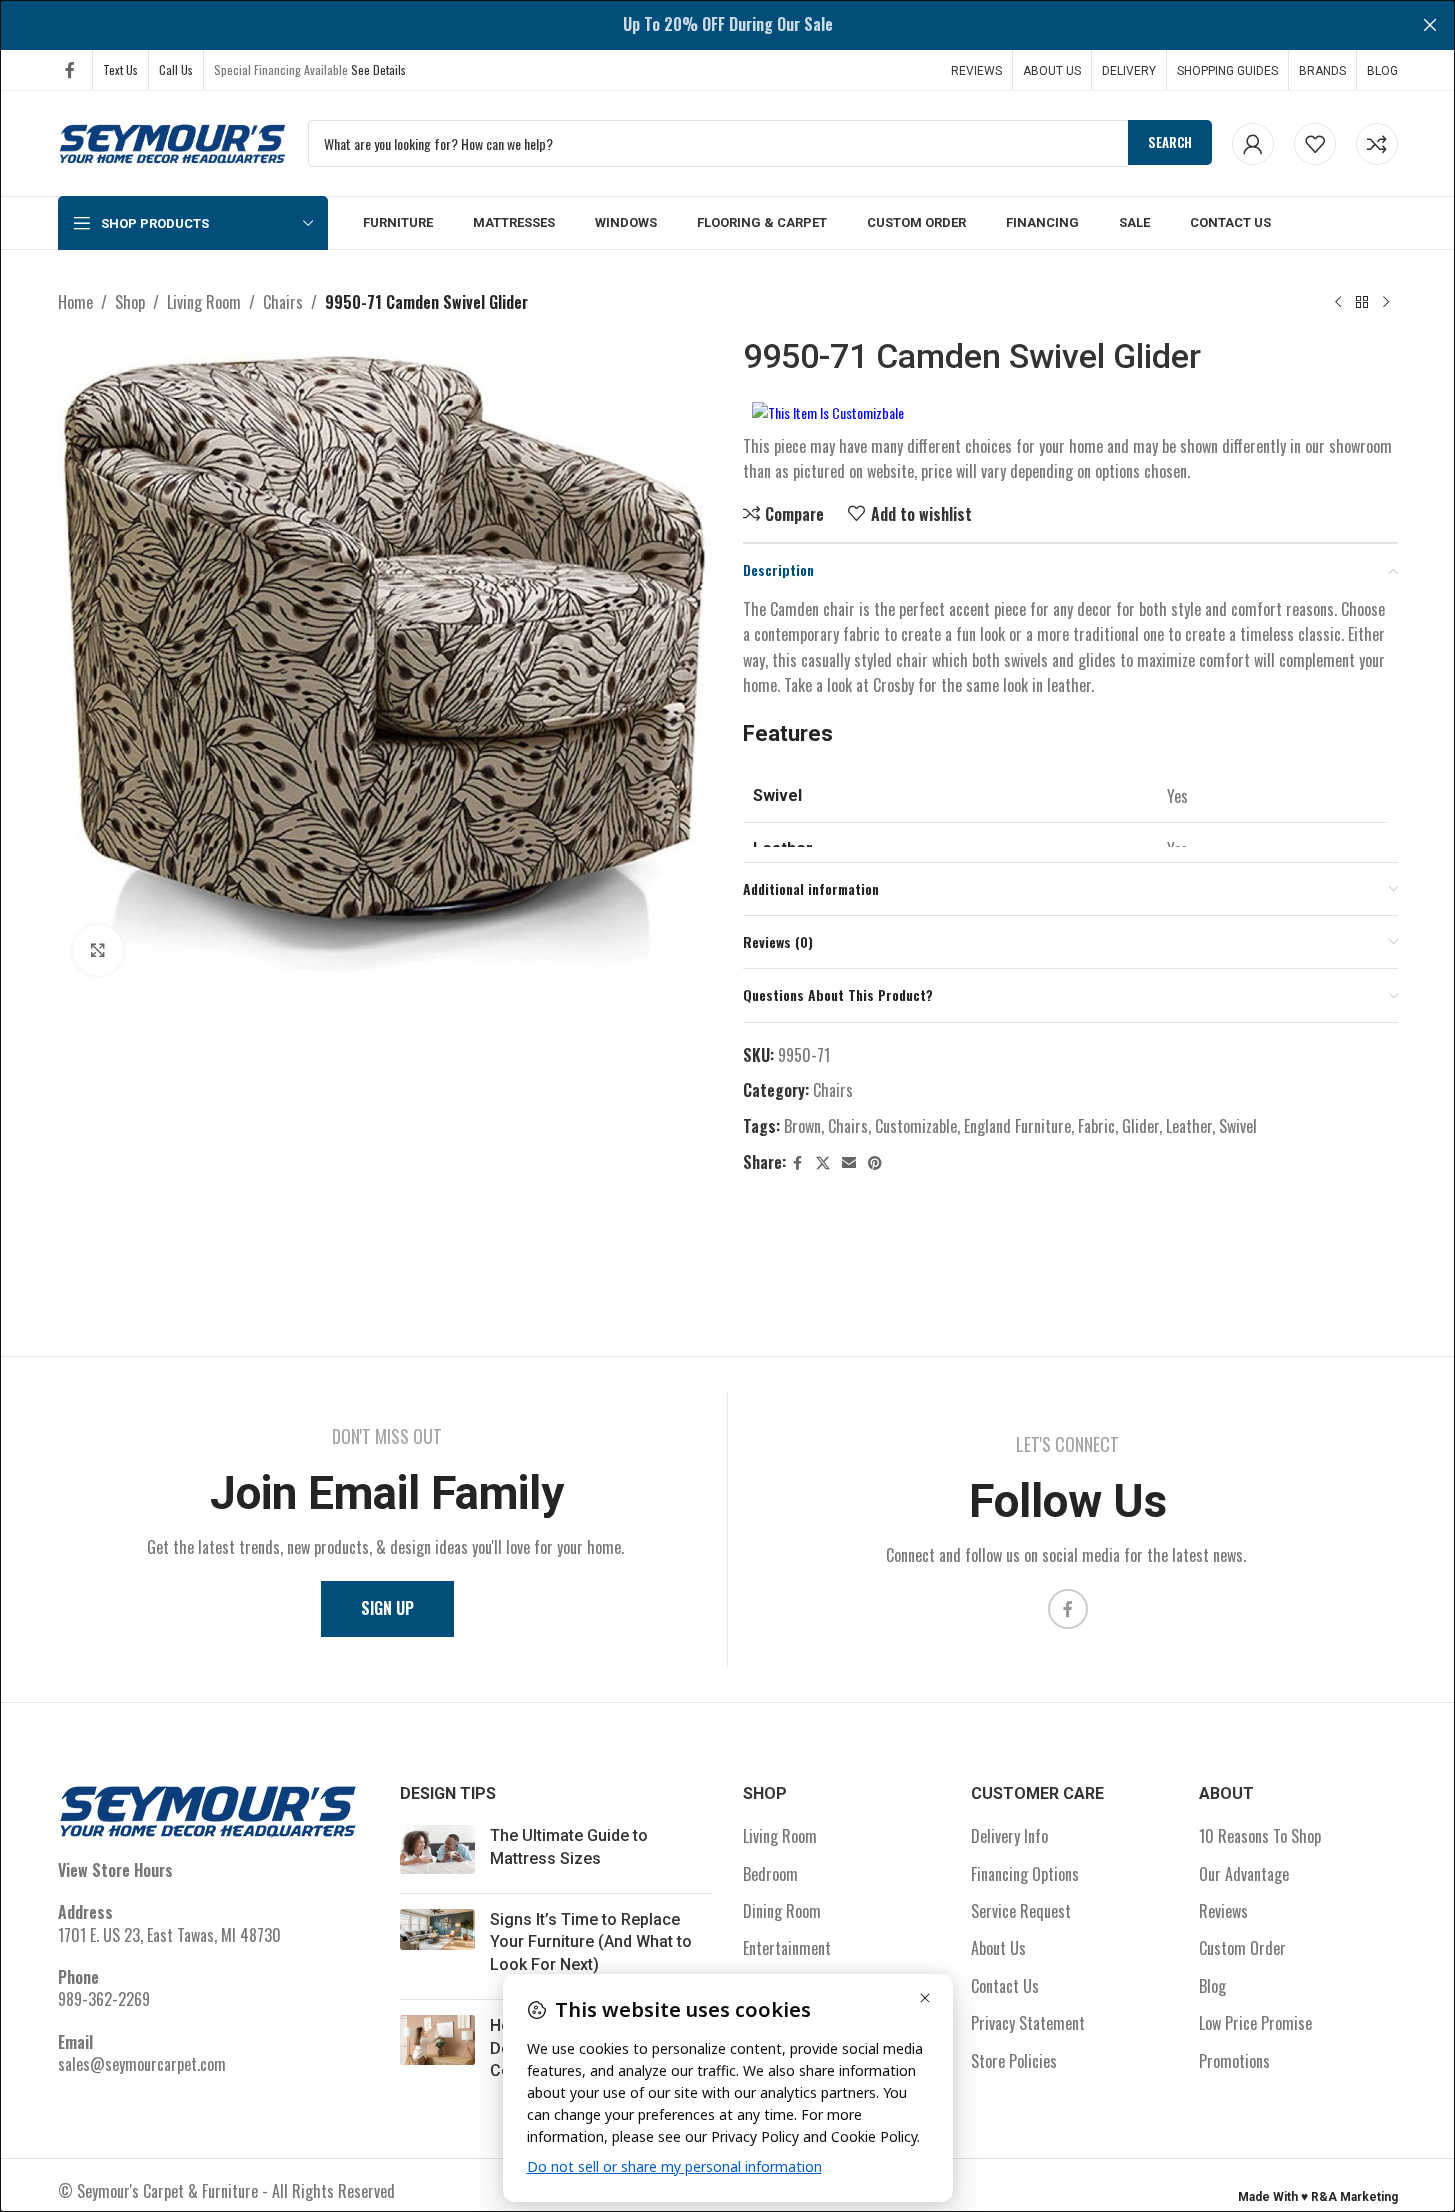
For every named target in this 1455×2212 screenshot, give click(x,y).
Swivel (1238, 1126)
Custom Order (1242, 1948)
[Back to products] (1362, 303)
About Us (998, 1948)
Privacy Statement (1028, 2023)
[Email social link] (849, 1163)
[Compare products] (1377, 144)
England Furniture (1017, 1126)
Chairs (283, 302)
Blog (1212, 1986)
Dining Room (782, 1911)
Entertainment (787, 1948)
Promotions (1234, 2061)
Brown (802, 1126)
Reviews (1223, 1911)
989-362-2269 (104, 1999)
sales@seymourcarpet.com (142, 2064)
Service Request (1021, 1911)
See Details (378, 69)
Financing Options (1025, 1874)
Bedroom (770, 1874)
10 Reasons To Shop (1260, 1836)
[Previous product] (1338, 303)
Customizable (916, 1126)
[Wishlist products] (1315, 144)
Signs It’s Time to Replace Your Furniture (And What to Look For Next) (591, 1942)
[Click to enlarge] (98, 950)
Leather (1189, 1126)
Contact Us (1005, 1986)
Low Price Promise (1255, 2023)
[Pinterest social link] (875, 1163)
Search (1170, 142)
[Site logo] (173, 141)
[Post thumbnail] (437, 1851)
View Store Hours (115, 1870)
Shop (130, 302)
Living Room (204, 302)
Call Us (176, 69)
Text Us (120, 69)
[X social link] (823, 1163)
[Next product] (1386, 303)
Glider (1140, 1126)
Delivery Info (1009, 1836)
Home (75, 302)
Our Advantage (1244, 1874)
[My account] (1253, 144)
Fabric (1096, 1126)
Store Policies (1014, 2061)
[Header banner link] (727, 25)
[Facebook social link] (70, 69)
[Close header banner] (1430, 25)
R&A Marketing (1354, 2197)
